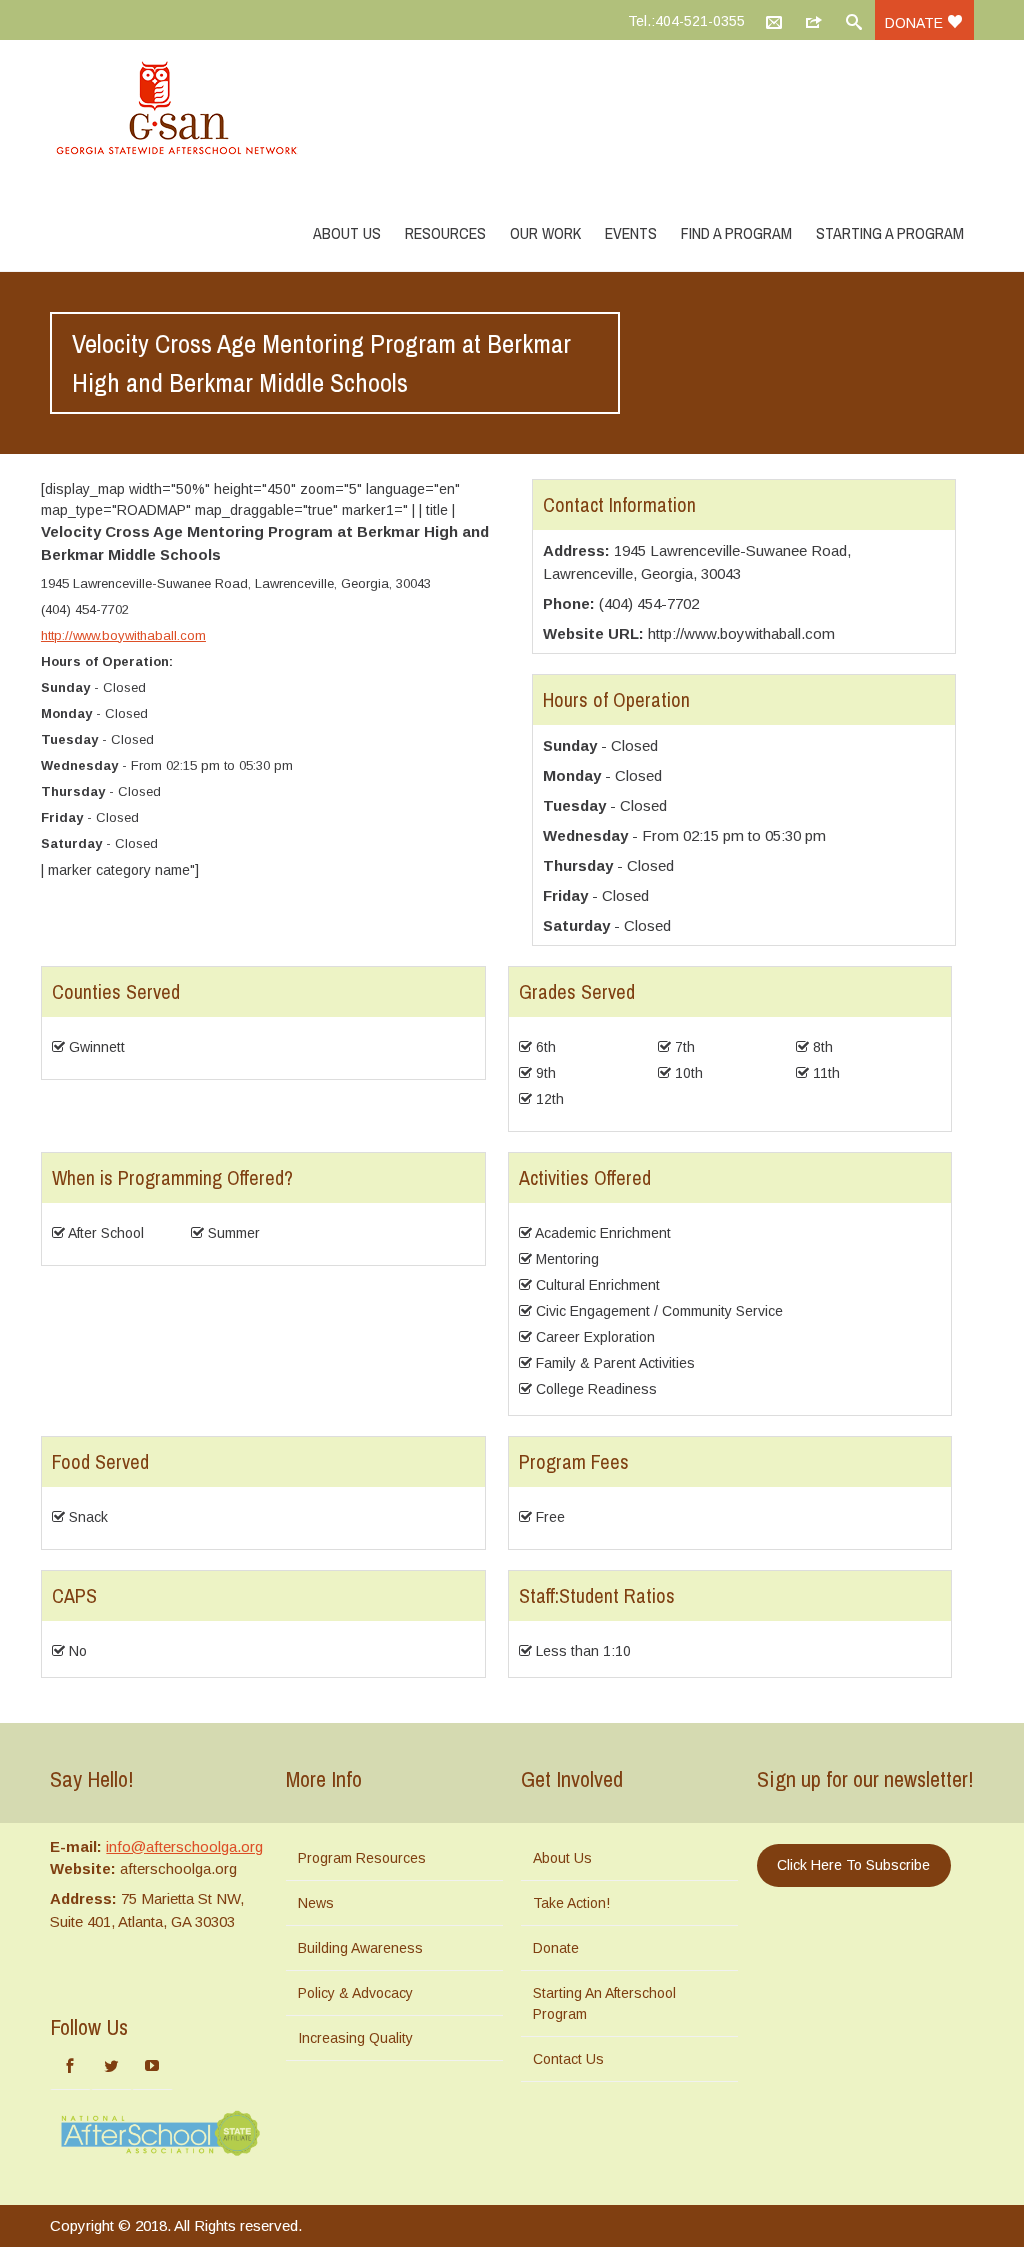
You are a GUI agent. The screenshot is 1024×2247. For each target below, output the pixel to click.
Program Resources (362, 1858)
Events (631, 233)
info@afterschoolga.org (184, 1846)
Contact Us (568, 2059)
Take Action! (571, 1903)
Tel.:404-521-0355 (686, 21)
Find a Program (736, 233)
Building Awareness (360, 1948)
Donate (916, 23)
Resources (445, 233)
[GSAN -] (200, 110)
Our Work (545, 233)
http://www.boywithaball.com (123, 635)
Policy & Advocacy (355, 1993)
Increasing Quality (355, 2038)
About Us (347, 233)
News (316, 1903)
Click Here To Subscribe (853, 1865)
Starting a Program (890, 233)
